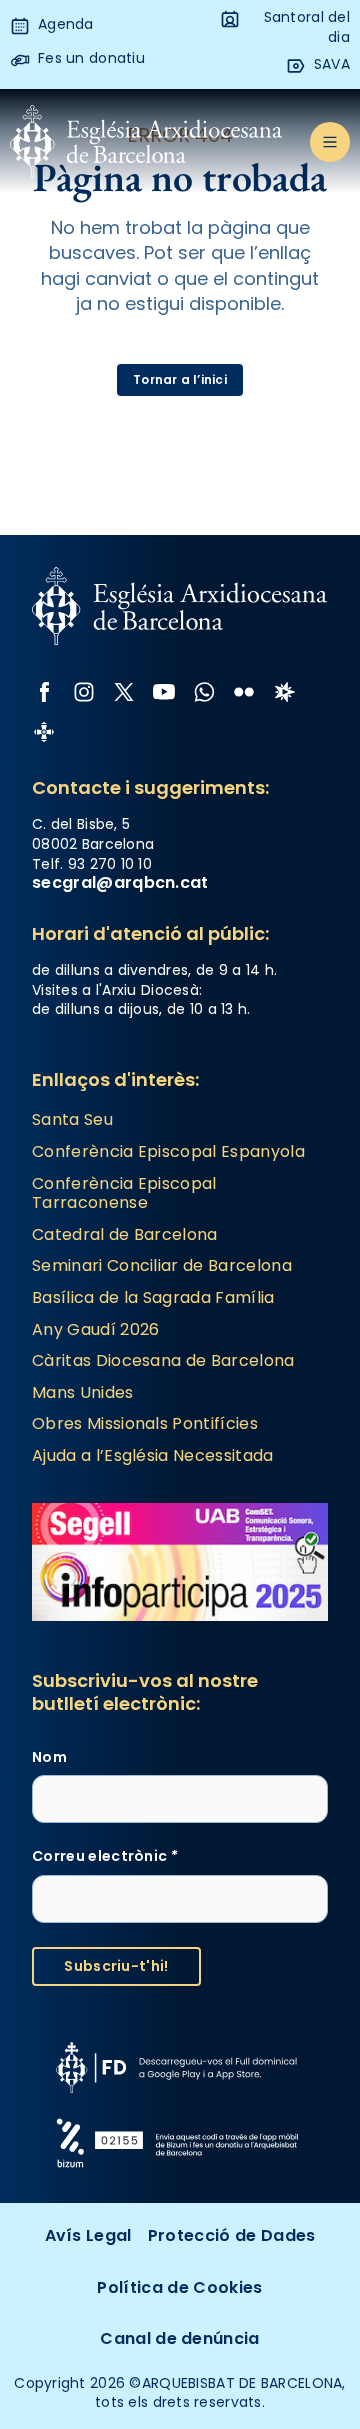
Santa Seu (72, 1119)
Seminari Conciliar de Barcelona (162, 1265)
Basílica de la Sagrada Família (153, 1297)
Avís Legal (88, 2235)
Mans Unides (83, 1392)
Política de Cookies (179, 2287)
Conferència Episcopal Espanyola (168, 1151)
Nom (49, 1757)
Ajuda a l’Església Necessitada (153, 1455)
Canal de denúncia (179, 2338)
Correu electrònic (105, 1856)
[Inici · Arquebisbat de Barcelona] (146, 142)
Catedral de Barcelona (125, 1234)
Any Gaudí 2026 (95, 1329)
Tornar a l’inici (180, 379)
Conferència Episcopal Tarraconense (124, 1193)
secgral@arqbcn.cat (120, 882)
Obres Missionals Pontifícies (145, 1423)
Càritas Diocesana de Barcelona (163, 1360)
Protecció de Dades (232, 2235)
